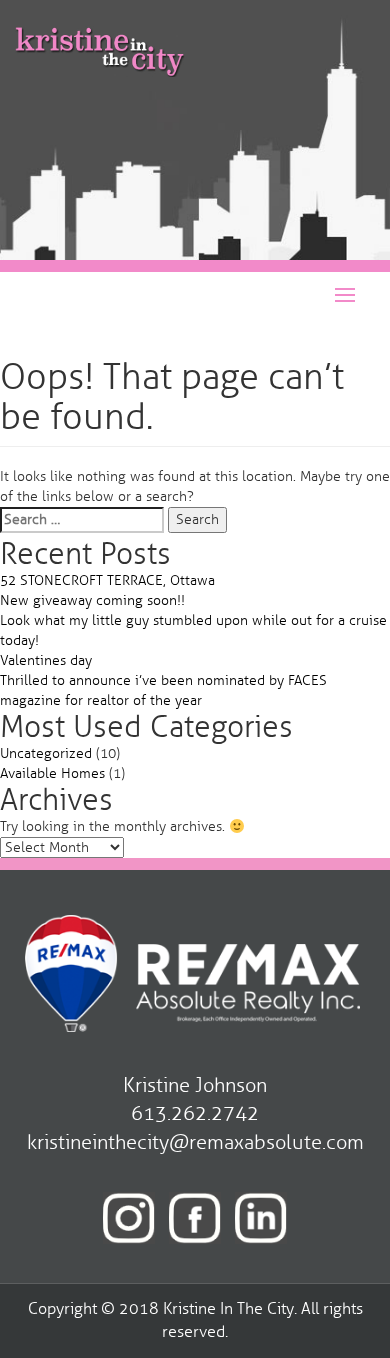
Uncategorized (46, 753)
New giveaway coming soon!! (92, 600)
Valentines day (46, 660)
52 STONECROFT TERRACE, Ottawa (107, 580)
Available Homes (52, 773)
